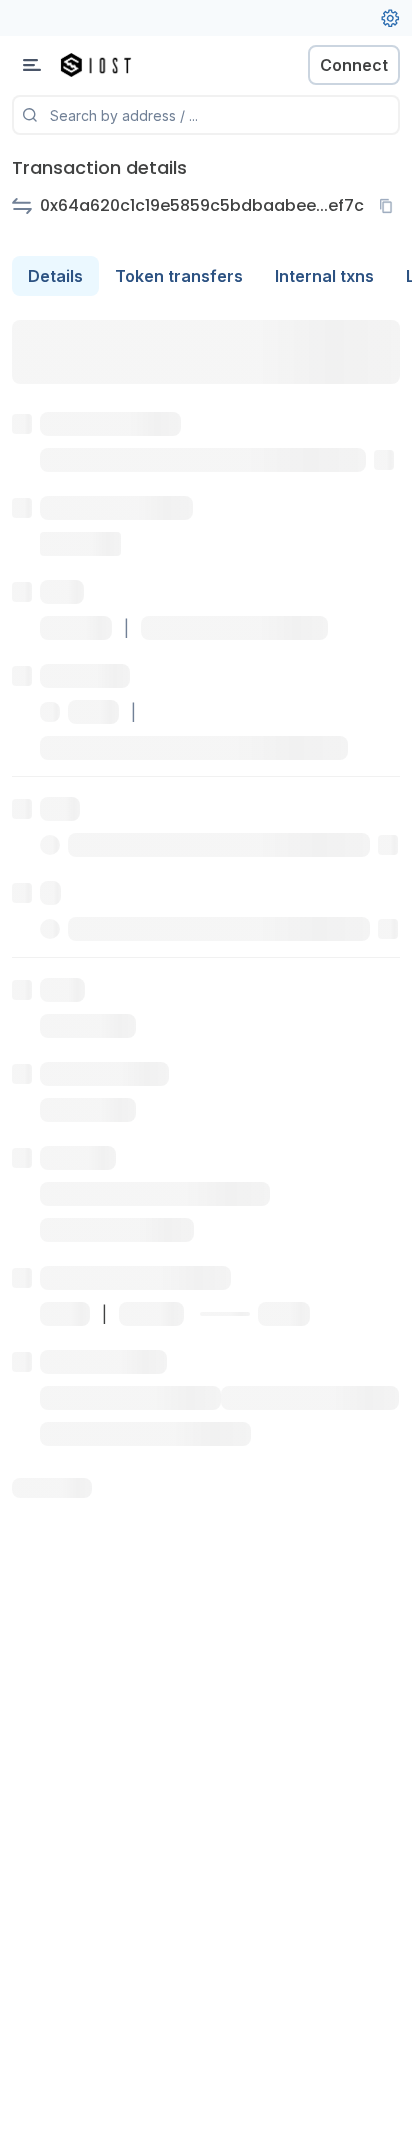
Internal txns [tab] (324, 276)
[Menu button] (32, 65)
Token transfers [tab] (179, 276)
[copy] (390, 206)
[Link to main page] (120, 65)
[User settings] (390, 18)
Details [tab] (55, 276)
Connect (354, 65)
